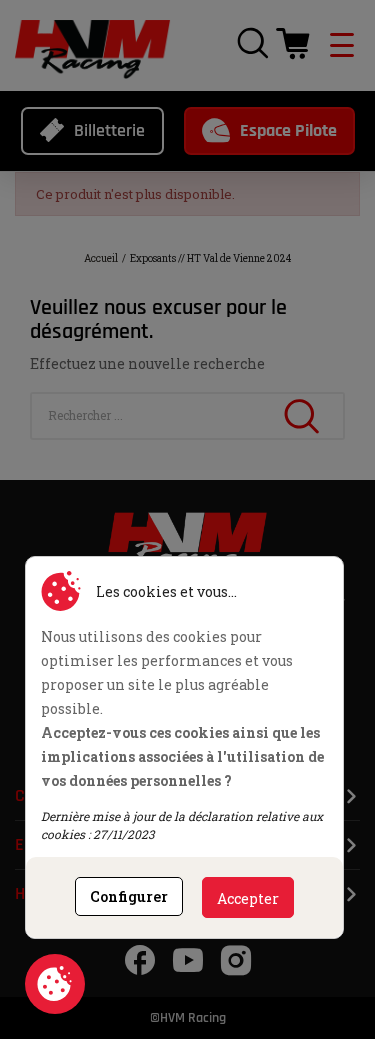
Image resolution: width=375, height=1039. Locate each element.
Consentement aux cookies (55, 984)
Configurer (129, 896)
